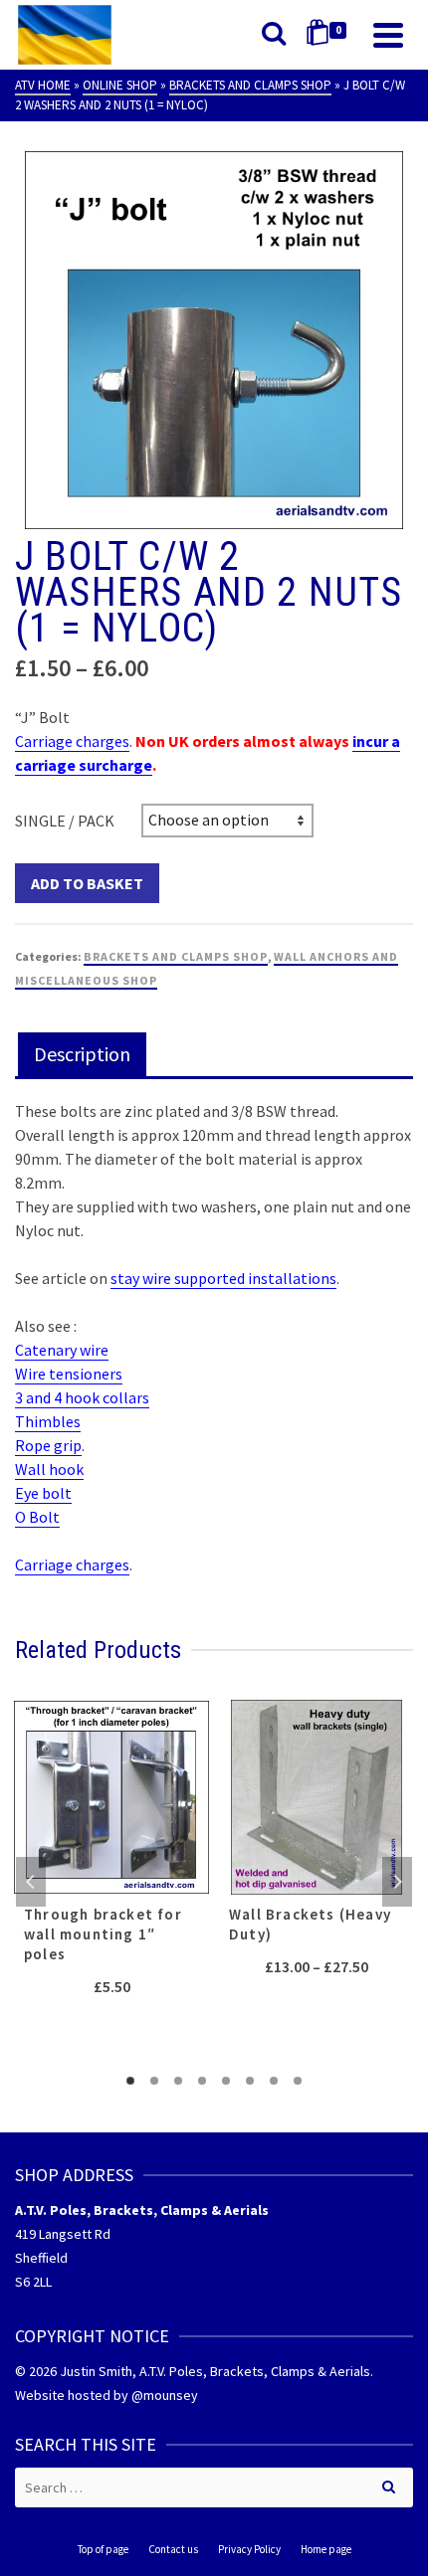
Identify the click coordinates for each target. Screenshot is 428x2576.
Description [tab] (82, 1054)
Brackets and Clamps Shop (176, 956)
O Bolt (37, 1517)
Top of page (103, 2549)
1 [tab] (130, 2081)
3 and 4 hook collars (82, 1397)
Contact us (173, 2549)
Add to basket (87, 883)
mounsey (171, 2395)
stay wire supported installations (223, 1278)
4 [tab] (202, 2081)
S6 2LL (33, 2282)
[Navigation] (388, 35)
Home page (326, 2549)
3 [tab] (178, 2081)
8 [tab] (298, 2081)
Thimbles (48, 1421)
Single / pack (65, 821)
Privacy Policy (249, 2549)
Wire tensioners (69, 1374)
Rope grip (48, 1445)
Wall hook (49, 1469)
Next (397, 1882)
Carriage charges (72, 741)
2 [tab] (154, 2081)
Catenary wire (62, 1350)
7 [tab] (274, 2081)
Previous (31, 1882)
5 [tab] (226, 2081)
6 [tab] (250, 2081)
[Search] (274, 35)
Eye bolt (43, 1493)
